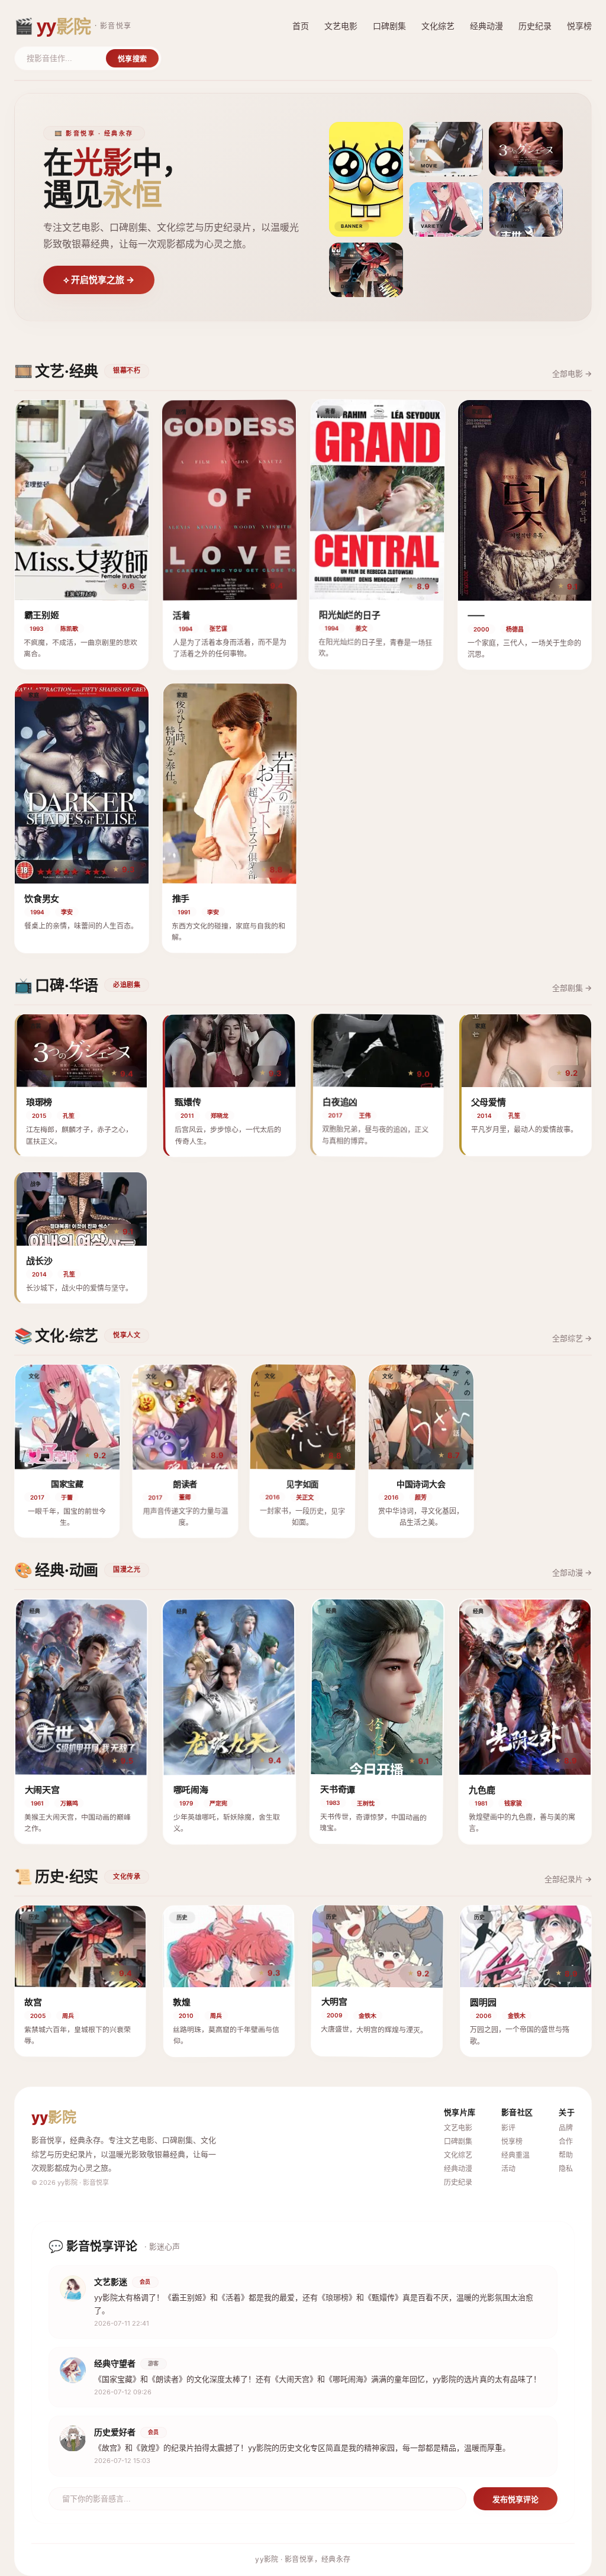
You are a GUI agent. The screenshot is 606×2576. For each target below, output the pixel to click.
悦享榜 (579, 26)
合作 (566, 2141)
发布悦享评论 (515, 2499)
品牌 (566, 2128)
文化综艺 (438, 26)
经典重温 (515, 2155)
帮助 (566, 2155)
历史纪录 (535, 26)
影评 (508, 2128)
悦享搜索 (132, 59)
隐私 (566, 2169)
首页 (301, 26)
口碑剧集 (389, 26)
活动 (508, 2169)
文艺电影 (341, 26)
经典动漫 (486, 26)
